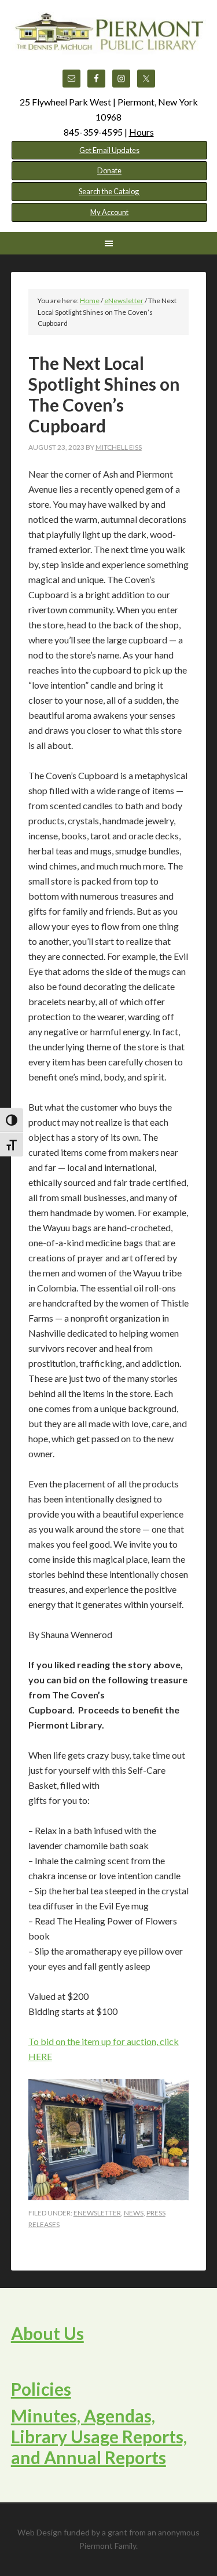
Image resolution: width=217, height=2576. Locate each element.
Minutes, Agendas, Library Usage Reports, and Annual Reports (99, 2436)
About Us (47, 2333)
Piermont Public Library (109, 41)
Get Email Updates (109, 150)
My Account (109, 212)
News (134, 2213)
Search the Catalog (109, 191)
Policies (41, 2389)
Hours (141, 132)
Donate (109, 170)
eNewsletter (97, 2213)
